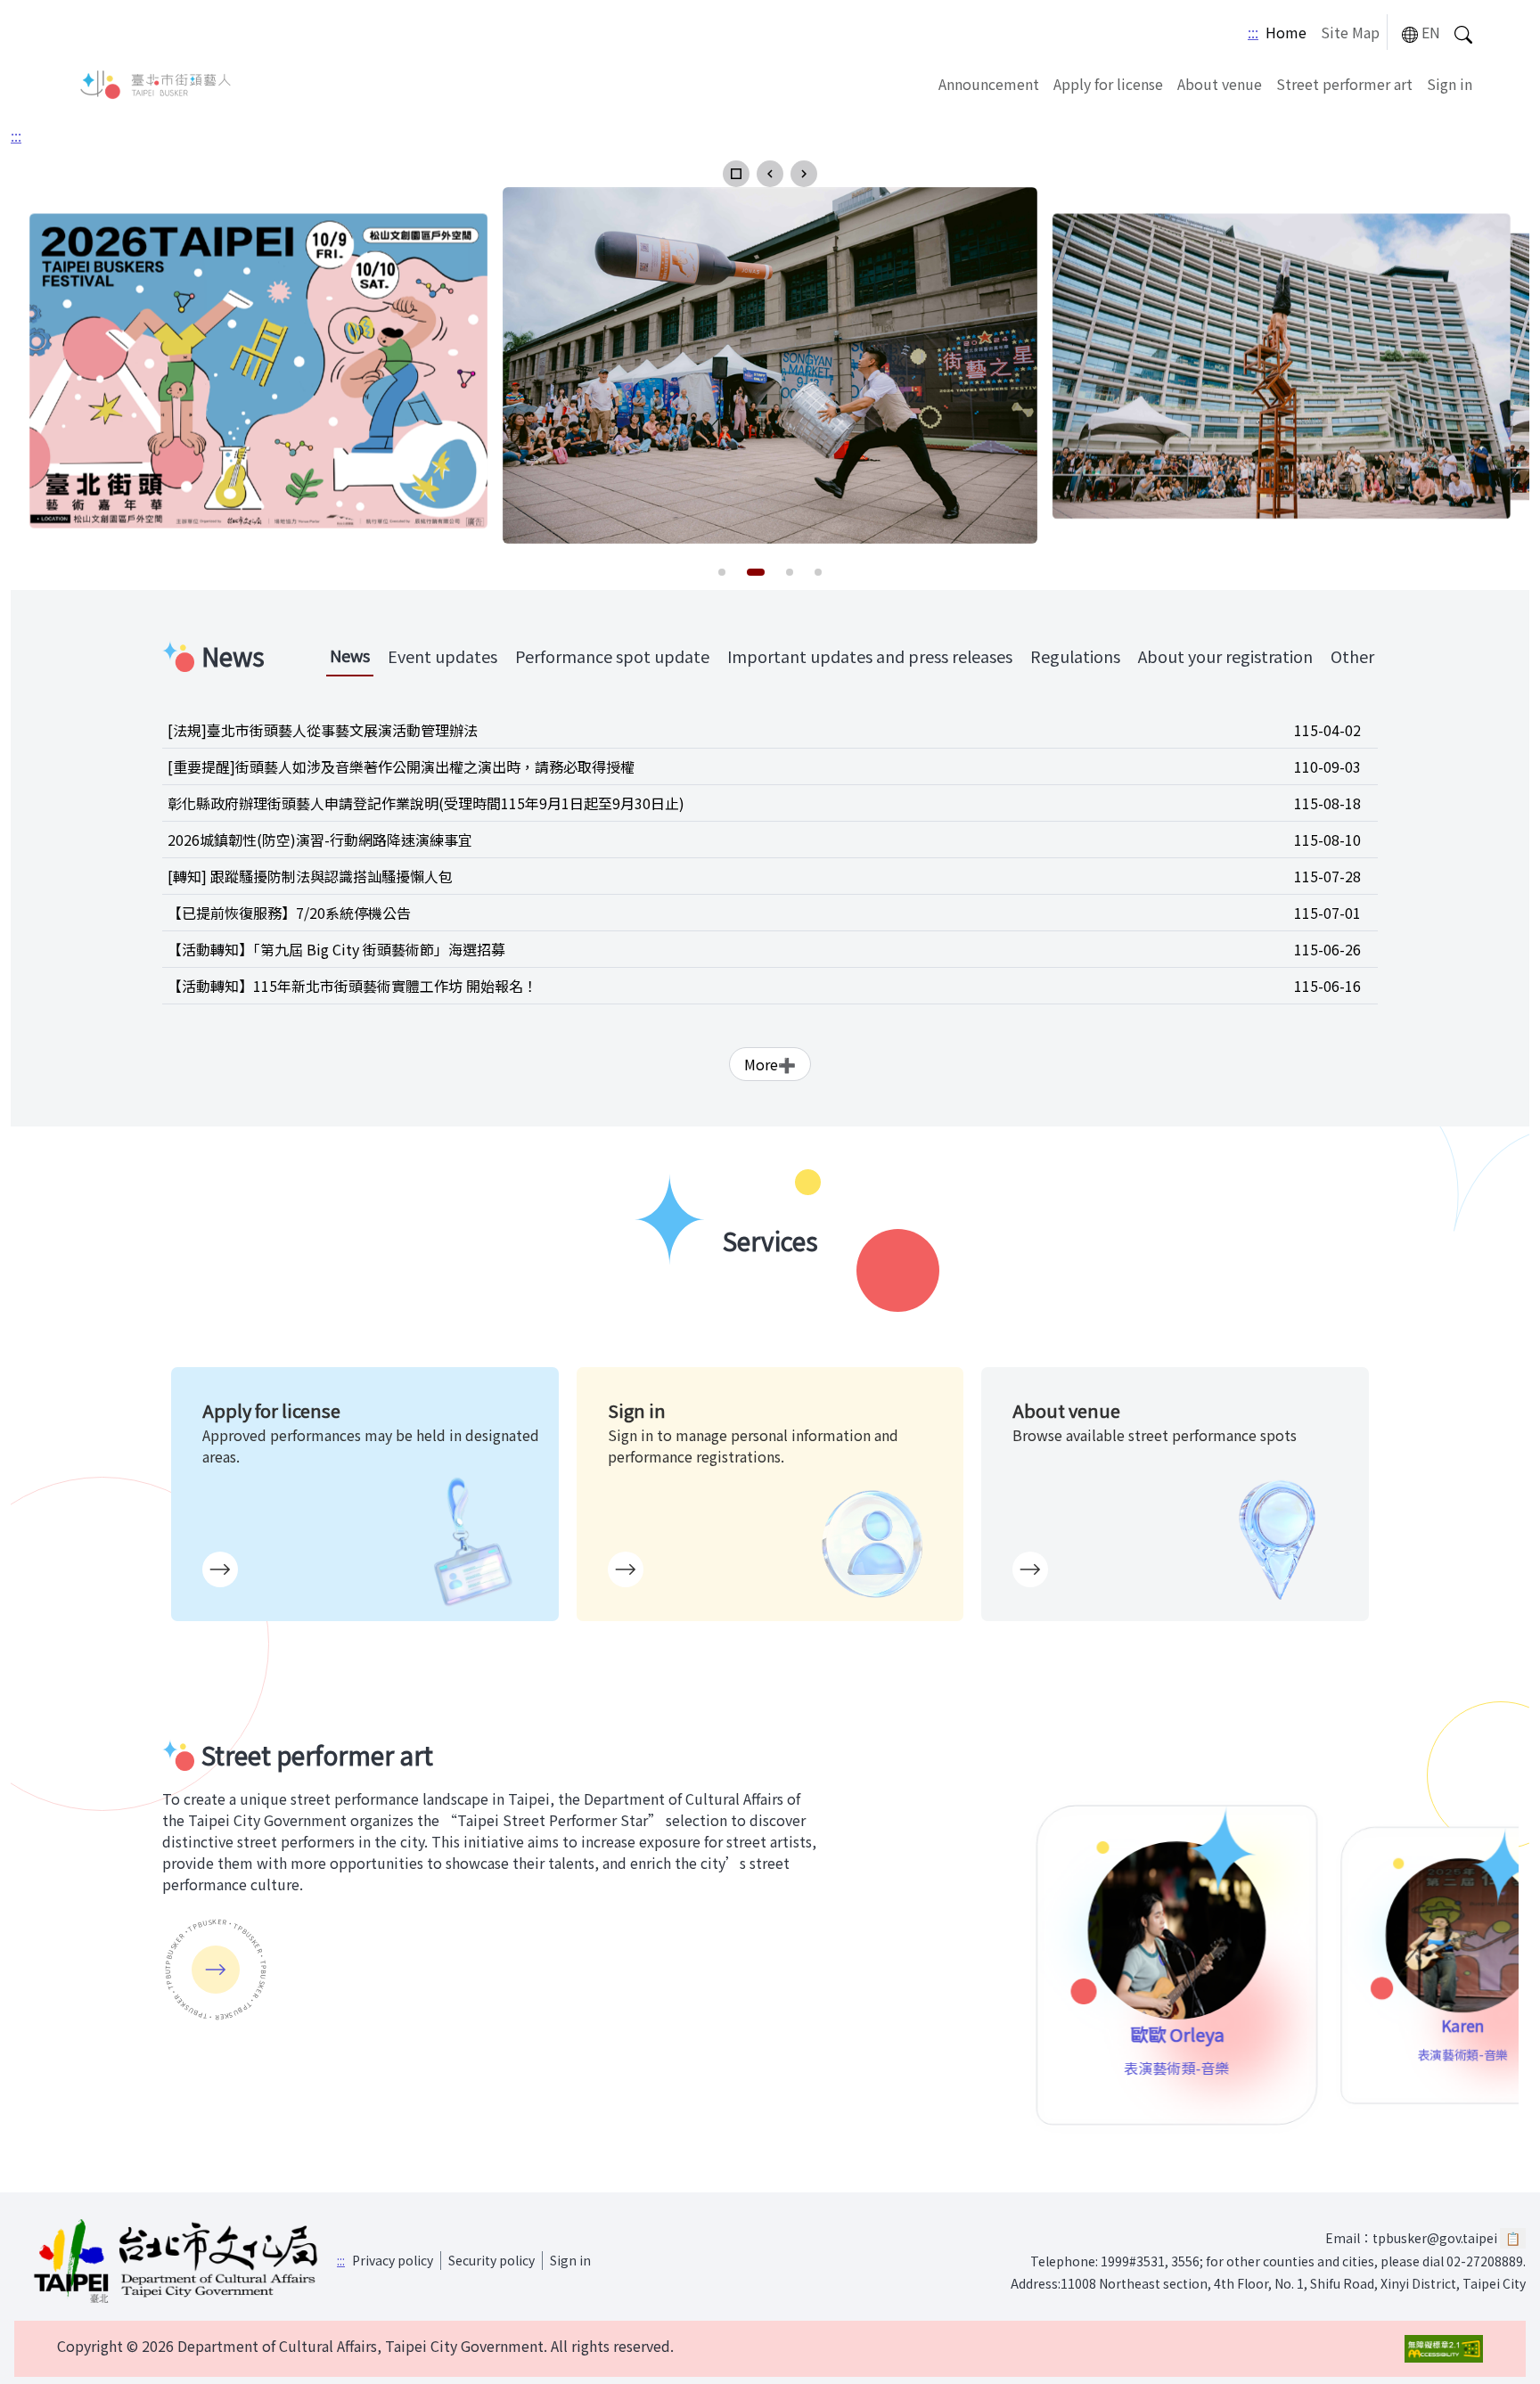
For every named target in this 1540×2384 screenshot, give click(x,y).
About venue (1220, 84)
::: (1253, 32)
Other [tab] (1352, 656)
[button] (736, 174)
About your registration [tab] (1225, 656)
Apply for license (1108, 84)
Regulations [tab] (1075, 656)
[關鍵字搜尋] (1463, 33)
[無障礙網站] (1444, 2349)
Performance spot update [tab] (612, 656)
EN (1431, 32)
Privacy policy (393, 2260)
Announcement (989, 84)
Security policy (491, 2260)
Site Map (1350, 32)
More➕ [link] (770, 1064)
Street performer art (1344, 84)
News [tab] (350, 655)
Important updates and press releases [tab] (870, 656)
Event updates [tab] (442, 656)
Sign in (1450, 84)
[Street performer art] (216, 1970)
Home (1286, 32)
